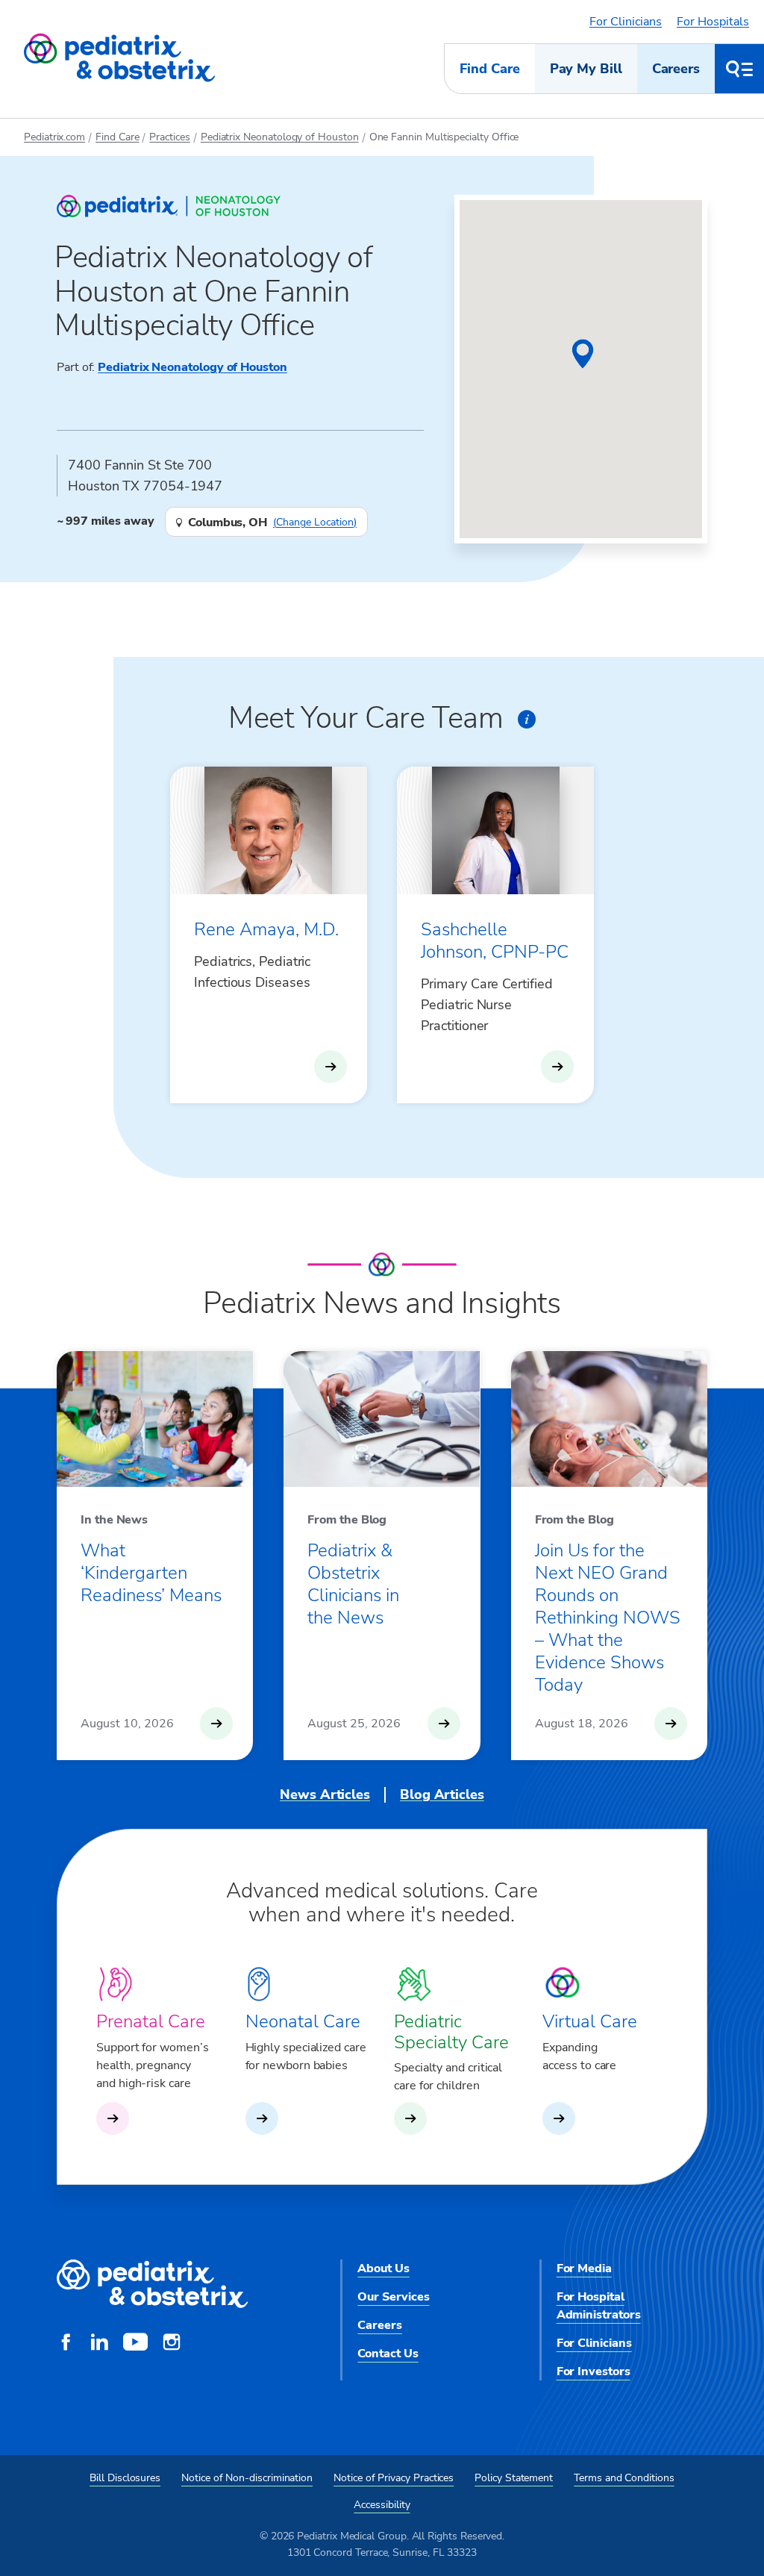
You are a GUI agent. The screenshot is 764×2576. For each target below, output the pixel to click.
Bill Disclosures (125, 2478)
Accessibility (382, 2505)
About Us (383, 2268)
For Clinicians (626, 22)
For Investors (594, 2371)
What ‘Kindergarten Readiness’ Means (151, 1573)
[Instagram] (172, 2344)
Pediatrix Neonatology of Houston (280, 137)
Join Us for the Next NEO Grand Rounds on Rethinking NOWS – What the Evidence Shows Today (608, 1618)
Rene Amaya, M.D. (266, 929)
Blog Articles (442, 1794)
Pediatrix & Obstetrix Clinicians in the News (353, 1584)
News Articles (325, 1794)
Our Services (393, 2297)
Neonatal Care (303, 2021)
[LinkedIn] (99, 2344)
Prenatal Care (151, 2021)
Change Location (315, 523)
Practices (169, 137)
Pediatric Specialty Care (451, 2031)
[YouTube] (135, 2344)
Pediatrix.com (54, 137)
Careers (676, 69)
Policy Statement (514, 2478)
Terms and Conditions (624, 2478)
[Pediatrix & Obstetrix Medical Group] (119, 58)
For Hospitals (713, 22)
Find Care (489, 69)
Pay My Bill (586, 69)
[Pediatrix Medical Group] (152, 2285)
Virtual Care (590, 2021)
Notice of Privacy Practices (394, 2478)
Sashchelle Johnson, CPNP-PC (495, 941)
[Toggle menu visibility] (739, 69)
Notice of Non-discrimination (247, 2478)
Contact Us (388, 2354)
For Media (584, 2268)
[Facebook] (66, 2344)
